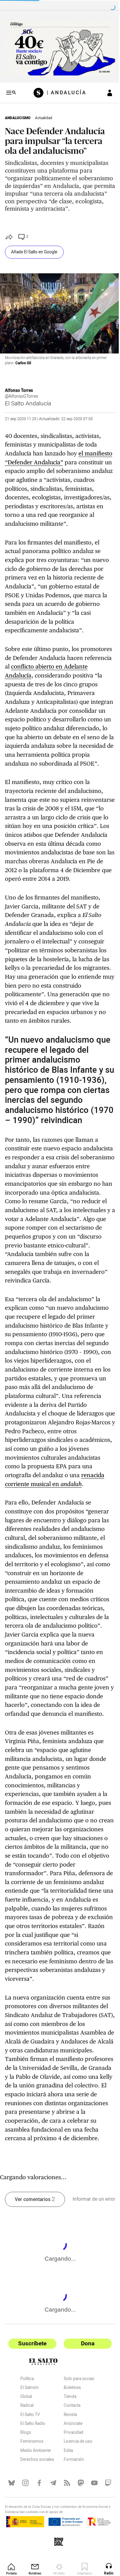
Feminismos (32, 2499)
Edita (66, 2508)
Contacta (70, 2463)
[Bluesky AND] (11, 2539)
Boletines (70, 2445)
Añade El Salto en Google (34, 257)
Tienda (68, 2453)
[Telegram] (51, 2539)
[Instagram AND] (24, 2539)
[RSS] (64, 2539)
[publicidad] (58, 47)
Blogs (26, 2489)
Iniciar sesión (105, 90)
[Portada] (38, 90)
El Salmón (30, 2445)
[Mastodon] (77, 2539)
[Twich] (104, 2539)
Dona (84, 2400)
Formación (71, 2516)
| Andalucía (64, 90)
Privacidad (71, 2489)
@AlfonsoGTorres (22, 399)
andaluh (96, 1531)
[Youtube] (91, 2539)
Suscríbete (31, 2400)
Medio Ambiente (36, 2508)
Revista (68, 2472)
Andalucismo (18, 116)
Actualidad (44, 116)
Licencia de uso (76, 2499)
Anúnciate (71, 2480)
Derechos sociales (37, 2516)
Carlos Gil (23, 365)
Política (27, 2436)
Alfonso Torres (19, 393)
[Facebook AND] (38, 2539)
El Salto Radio (33, 2480)
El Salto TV (30, 2472)
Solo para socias (76, 2436)
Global (26, 2453)
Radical (27, 2463)
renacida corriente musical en (45, 1531)
